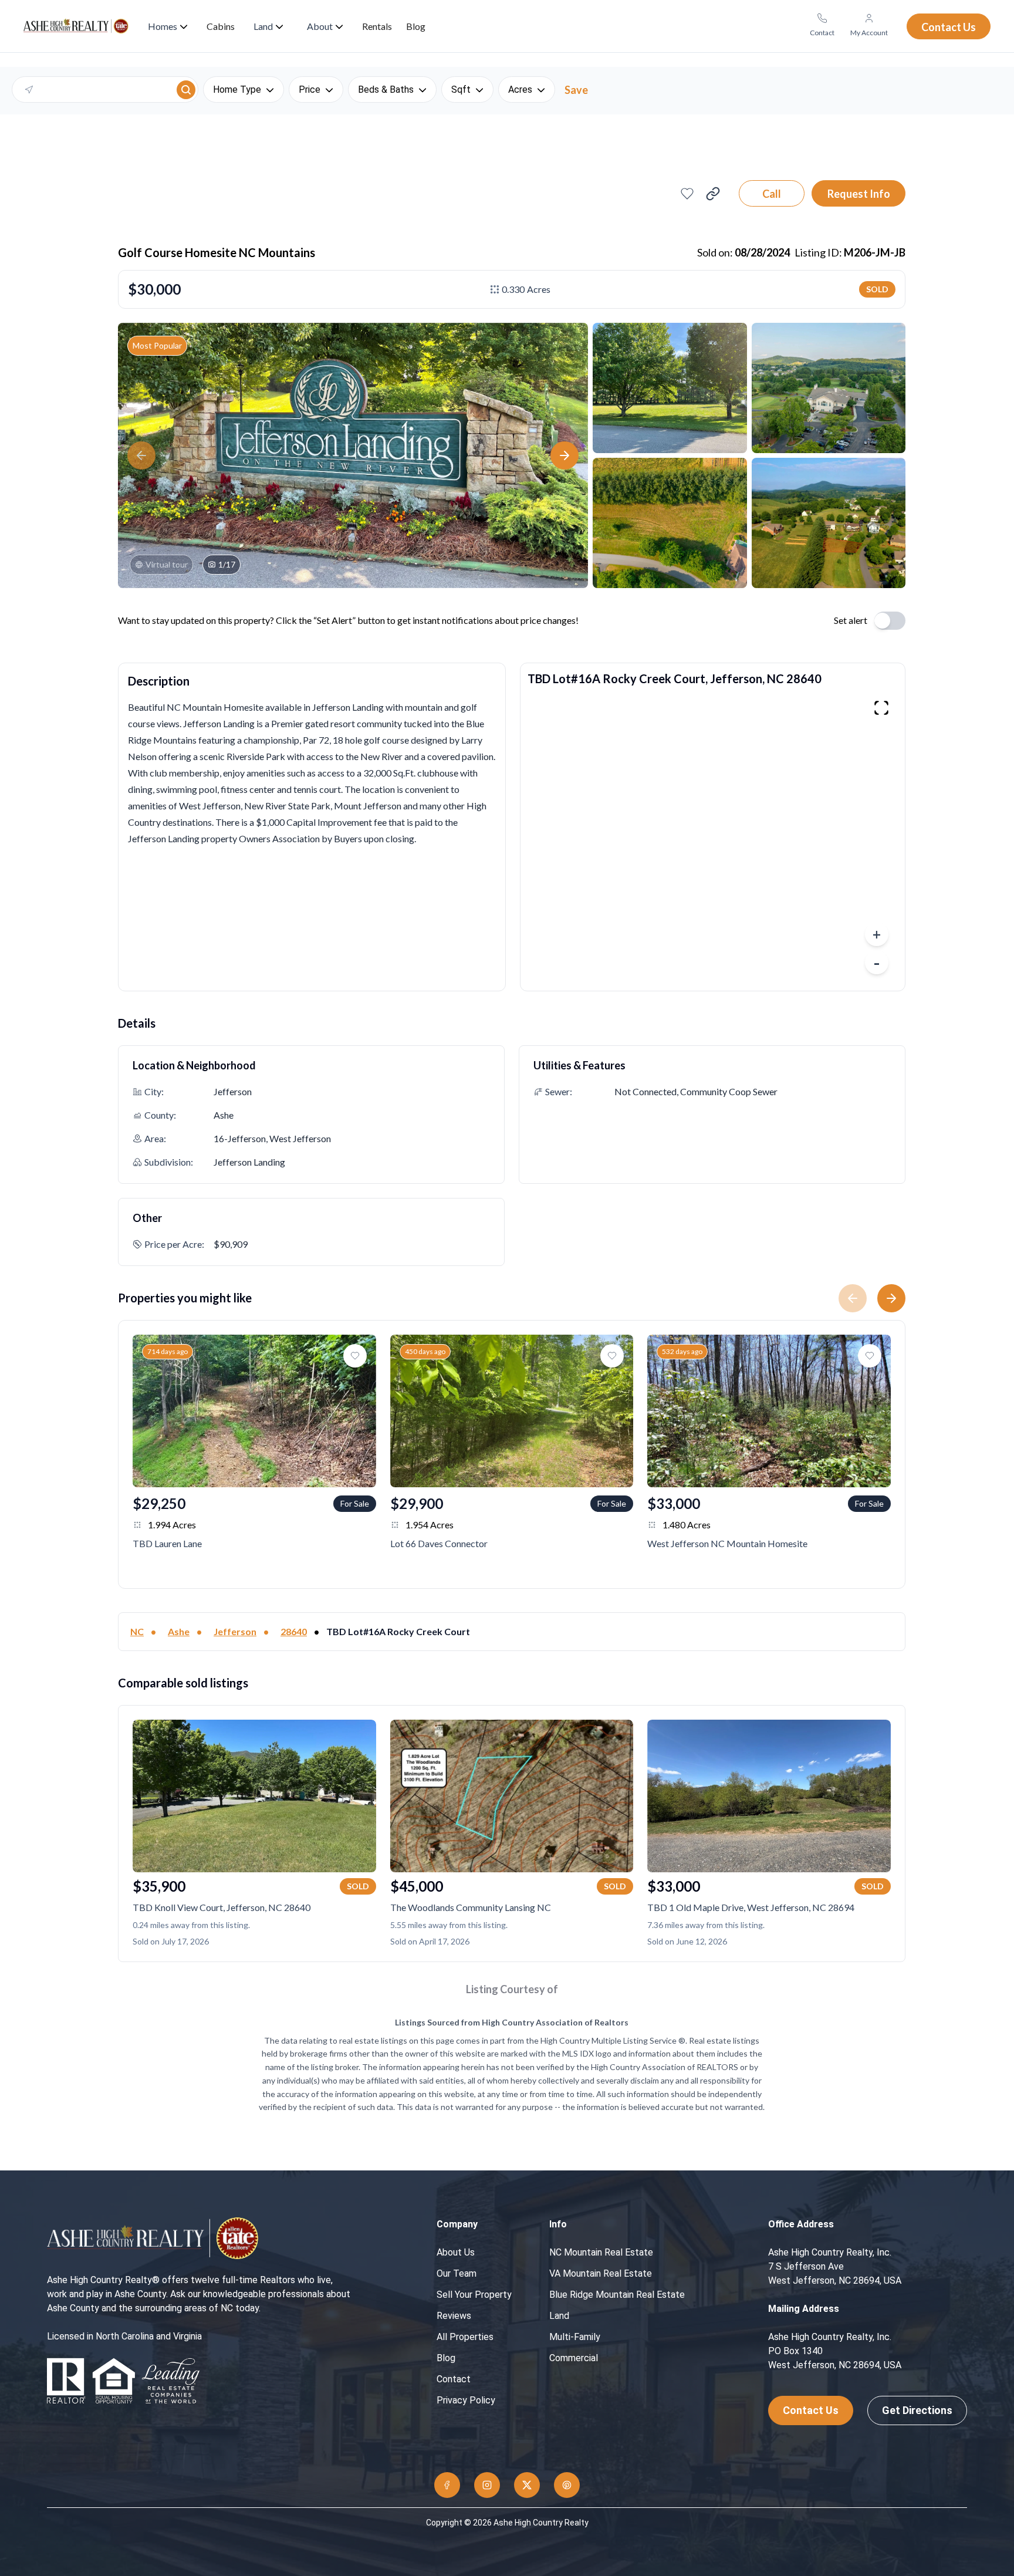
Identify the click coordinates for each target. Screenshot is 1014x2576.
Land (559, 2316)
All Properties (465, 2337)
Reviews (454, 2316)
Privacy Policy (466, 2400)
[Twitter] (527, 2485)
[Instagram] (487, 2485)
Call (772, 194)
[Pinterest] (567, 2485)
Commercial (574, 2358)
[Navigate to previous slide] (848, 1298)
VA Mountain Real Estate (601, 2273)
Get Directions (917, 2410)
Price (310, 90)
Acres (520, 90)
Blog (446, 2358)
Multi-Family (575, 2337)
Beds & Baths (386, 90)
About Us (456, 2252)
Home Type (237, 90)
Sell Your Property (474, 2295)
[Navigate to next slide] (896, 1298)
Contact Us (811, 2410)
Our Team (457, 2273)
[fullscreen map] (881, 708)
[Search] (186, 90)
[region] (713, 838)
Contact (454, 2379)
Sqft (461, 90)
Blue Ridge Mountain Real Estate (617, 2295)
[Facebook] (447, 2485)
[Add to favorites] (687, 194)
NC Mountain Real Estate (601, 2252)
